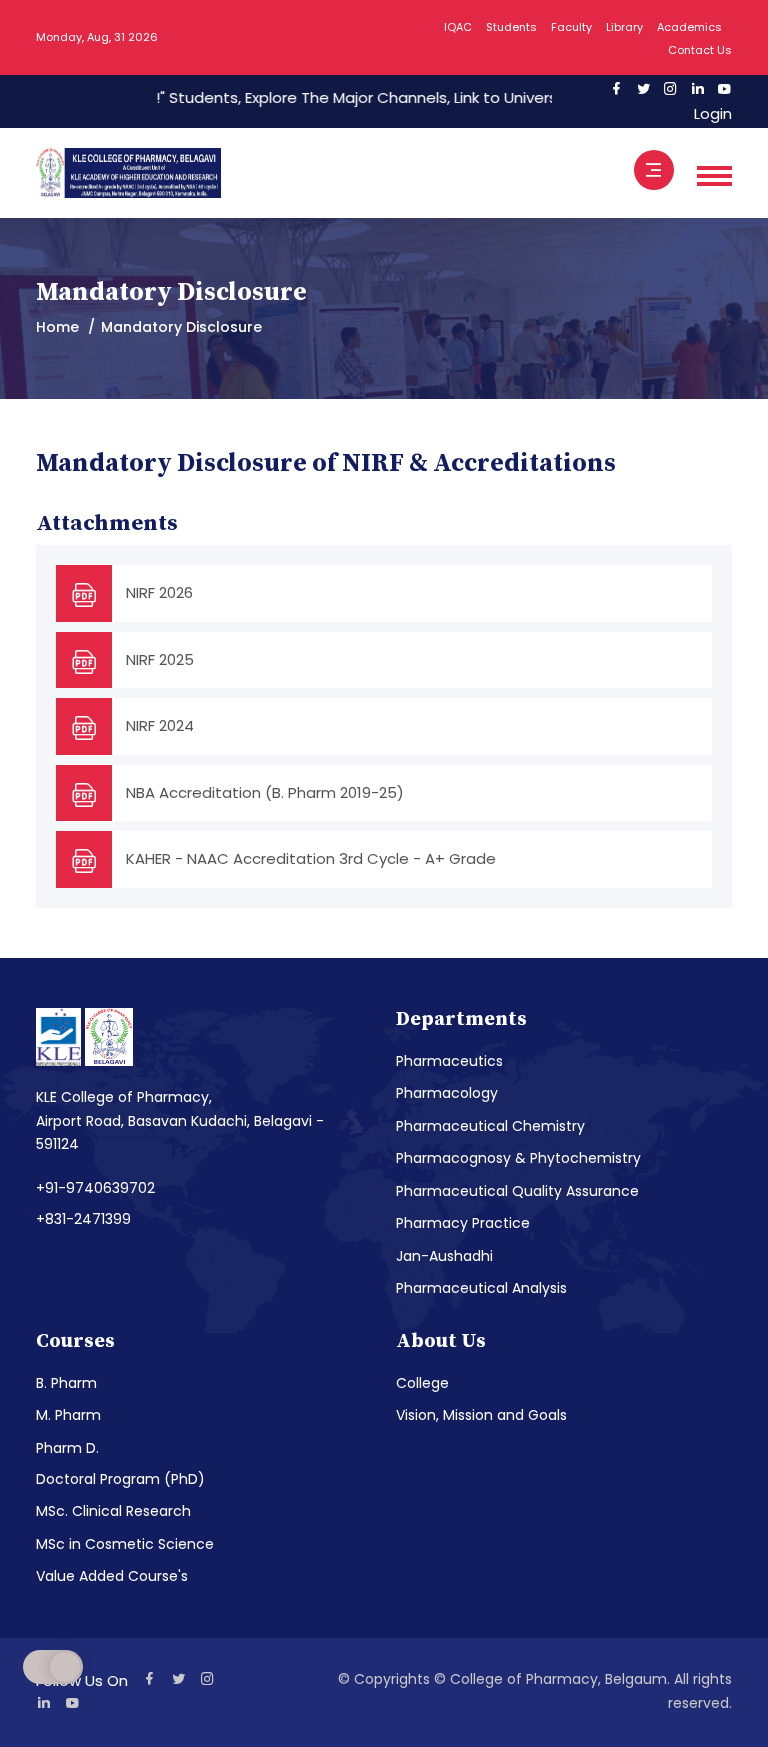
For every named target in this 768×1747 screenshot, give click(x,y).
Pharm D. (67, 1448)
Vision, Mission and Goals (481, 1415)
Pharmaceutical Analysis (481, 1288)
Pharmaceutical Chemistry (490, 1126)
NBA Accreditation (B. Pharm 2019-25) (265, 792)
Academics (689, 27)
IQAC (458, 27)
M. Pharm (68, 1415)
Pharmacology (447, 1093)
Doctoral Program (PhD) (120, 1479)
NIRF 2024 (160, 725)
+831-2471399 (83, 1219)
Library (624, 27)
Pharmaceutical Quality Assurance (517, 1191)
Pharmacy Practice (463, 1223)
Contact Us (700, 50)
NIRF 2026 (159, 592)
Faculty (571, 27)
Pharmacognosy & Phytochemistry (518, 1158)
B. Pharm (66, 1383)
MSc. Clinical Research (113, 1511)
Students (511, 27)
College (422, 1383)
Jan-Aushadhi (444, 1256)
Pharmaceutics (449, 1061)
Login (709, 113)
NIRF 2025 (160, 659)
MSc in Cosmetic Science (125, 1544)
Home (57, 327)
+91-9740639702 (95, 1188)
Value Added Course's (112, 1576)
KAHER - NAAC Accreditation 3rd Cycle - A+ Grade (311, 858)
